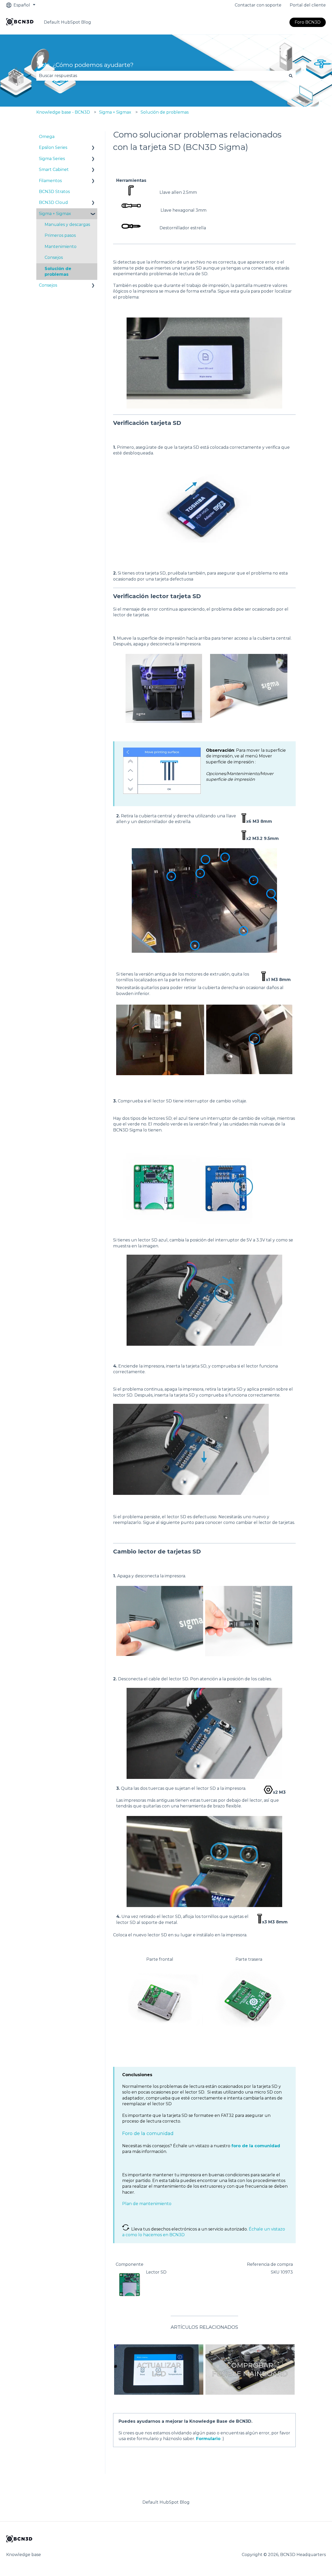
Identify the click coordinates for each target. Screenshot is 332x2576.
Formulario (208, 2439)
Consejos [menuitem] (54, 257)
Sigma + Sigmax (115, 112)
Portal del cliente (308, 5)
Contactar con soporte (258, 5)
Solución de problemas (165, 112)
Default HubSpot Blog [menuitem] (166, 2502)
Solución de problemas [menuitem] (58, 271)
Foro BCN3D (308, 22)
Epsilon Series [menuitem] (53, 147)
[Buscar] (291, 76)
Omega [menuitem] (47, 137)
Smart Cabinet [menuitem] (54, 170)
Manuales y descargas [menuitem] (67, 225)
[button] (93, 148)
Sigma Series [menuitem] (52, 159)
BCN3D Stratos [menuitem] (54, 192)
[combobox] (161, 76)
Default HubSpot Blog (67, 22)
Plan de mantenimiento (147, 2204)
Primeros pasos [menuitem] (60, 235)
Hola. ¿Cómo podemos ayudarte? (85, 65)
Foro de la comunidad (148, 2133)
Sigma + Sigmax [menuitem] (55, 214)
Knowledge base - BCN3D (63, 112)
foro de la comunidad (256, 2146)
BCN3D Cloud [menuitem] (53, 202)
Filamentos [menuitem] (50, 181)
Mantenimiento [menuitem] (61, 247)
